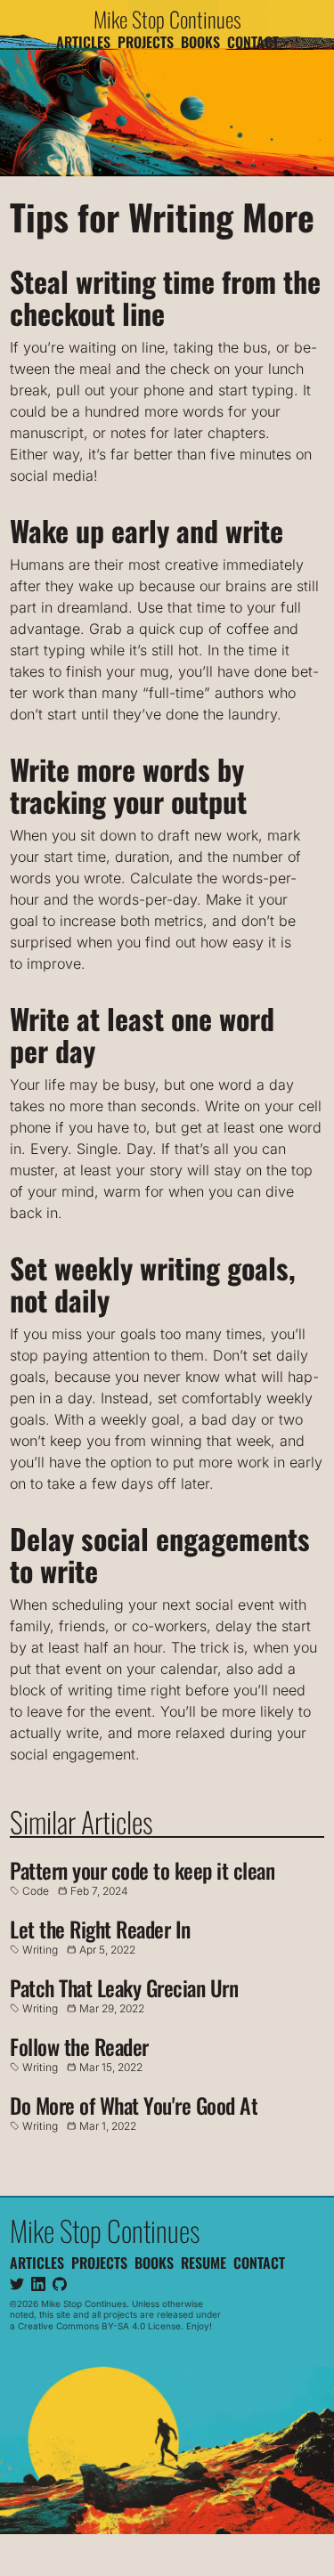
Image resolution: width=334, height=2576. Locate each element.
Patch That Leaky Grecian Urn (124, 1987)
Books (200, 42)
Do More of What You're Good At (134, 2105)
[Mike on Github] (60, 2283)
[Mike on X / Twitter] (17, 2283)
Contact (253, 42)
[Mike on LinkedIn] (38, 2283)
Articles (83, 42)
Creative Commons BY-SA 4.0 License (99, 2325)
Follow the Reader (79, 2046)
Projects (146, 42)
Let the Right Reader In (100, 1929)
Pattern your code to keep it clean (142, 1870)
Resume (204, 2262)
